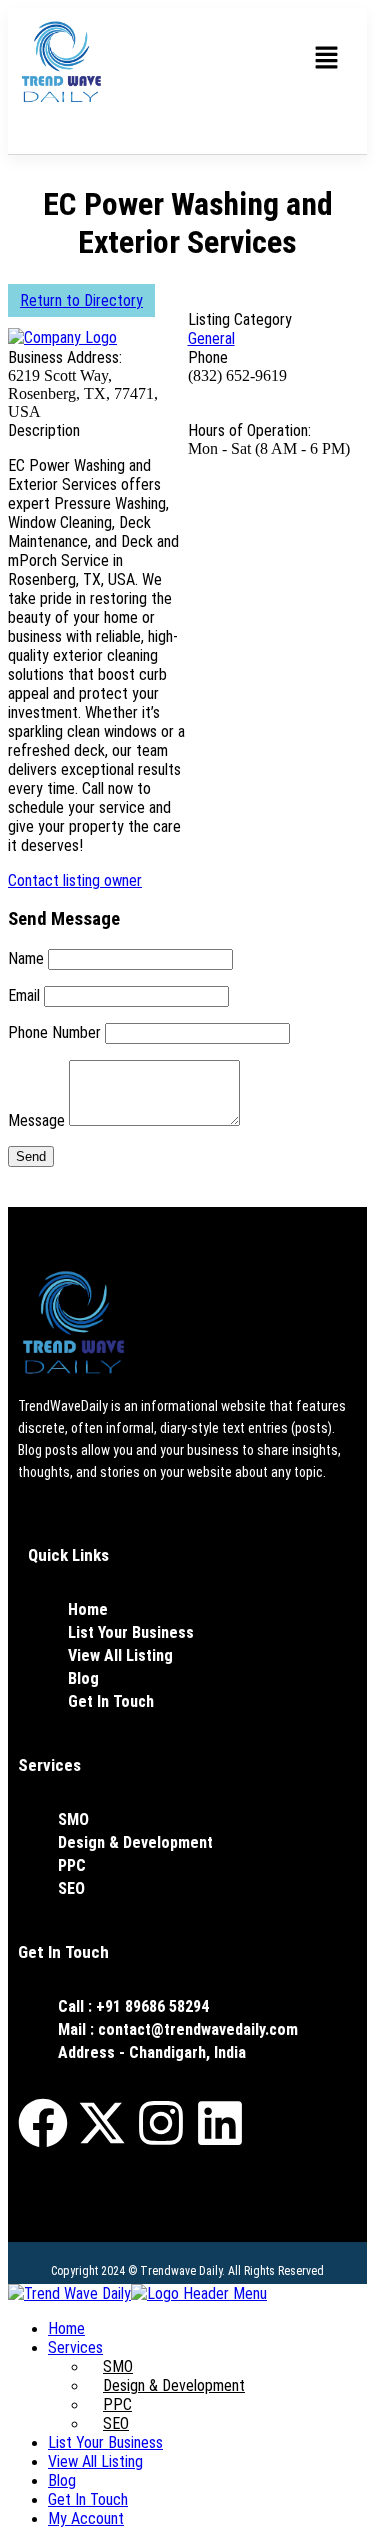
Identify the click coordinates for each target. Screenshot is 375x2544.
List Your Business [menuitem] (105, 2442)
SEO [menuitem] (116, 2423)
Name (26, 958)
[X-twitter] (102, 2123)
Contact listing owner (75, 880)
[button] (327, 59)
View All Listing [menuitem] (95, 2461)
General (211, 338)
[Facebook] (43, 2123)
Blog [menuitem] (62, 2480)
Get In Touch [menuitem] (88, 2499)
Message (36, 1120)
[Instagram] (161, 2123)
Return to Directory (81, 300)
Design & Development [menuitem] (174, 2385)
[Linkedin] (220, 2123)
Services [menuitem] (75, 2347)
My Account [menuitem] (86, 2518)
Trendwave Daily (181, 2271)
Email (24, 995)
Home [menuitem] (66, 2328)
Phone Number (54, 1032)
